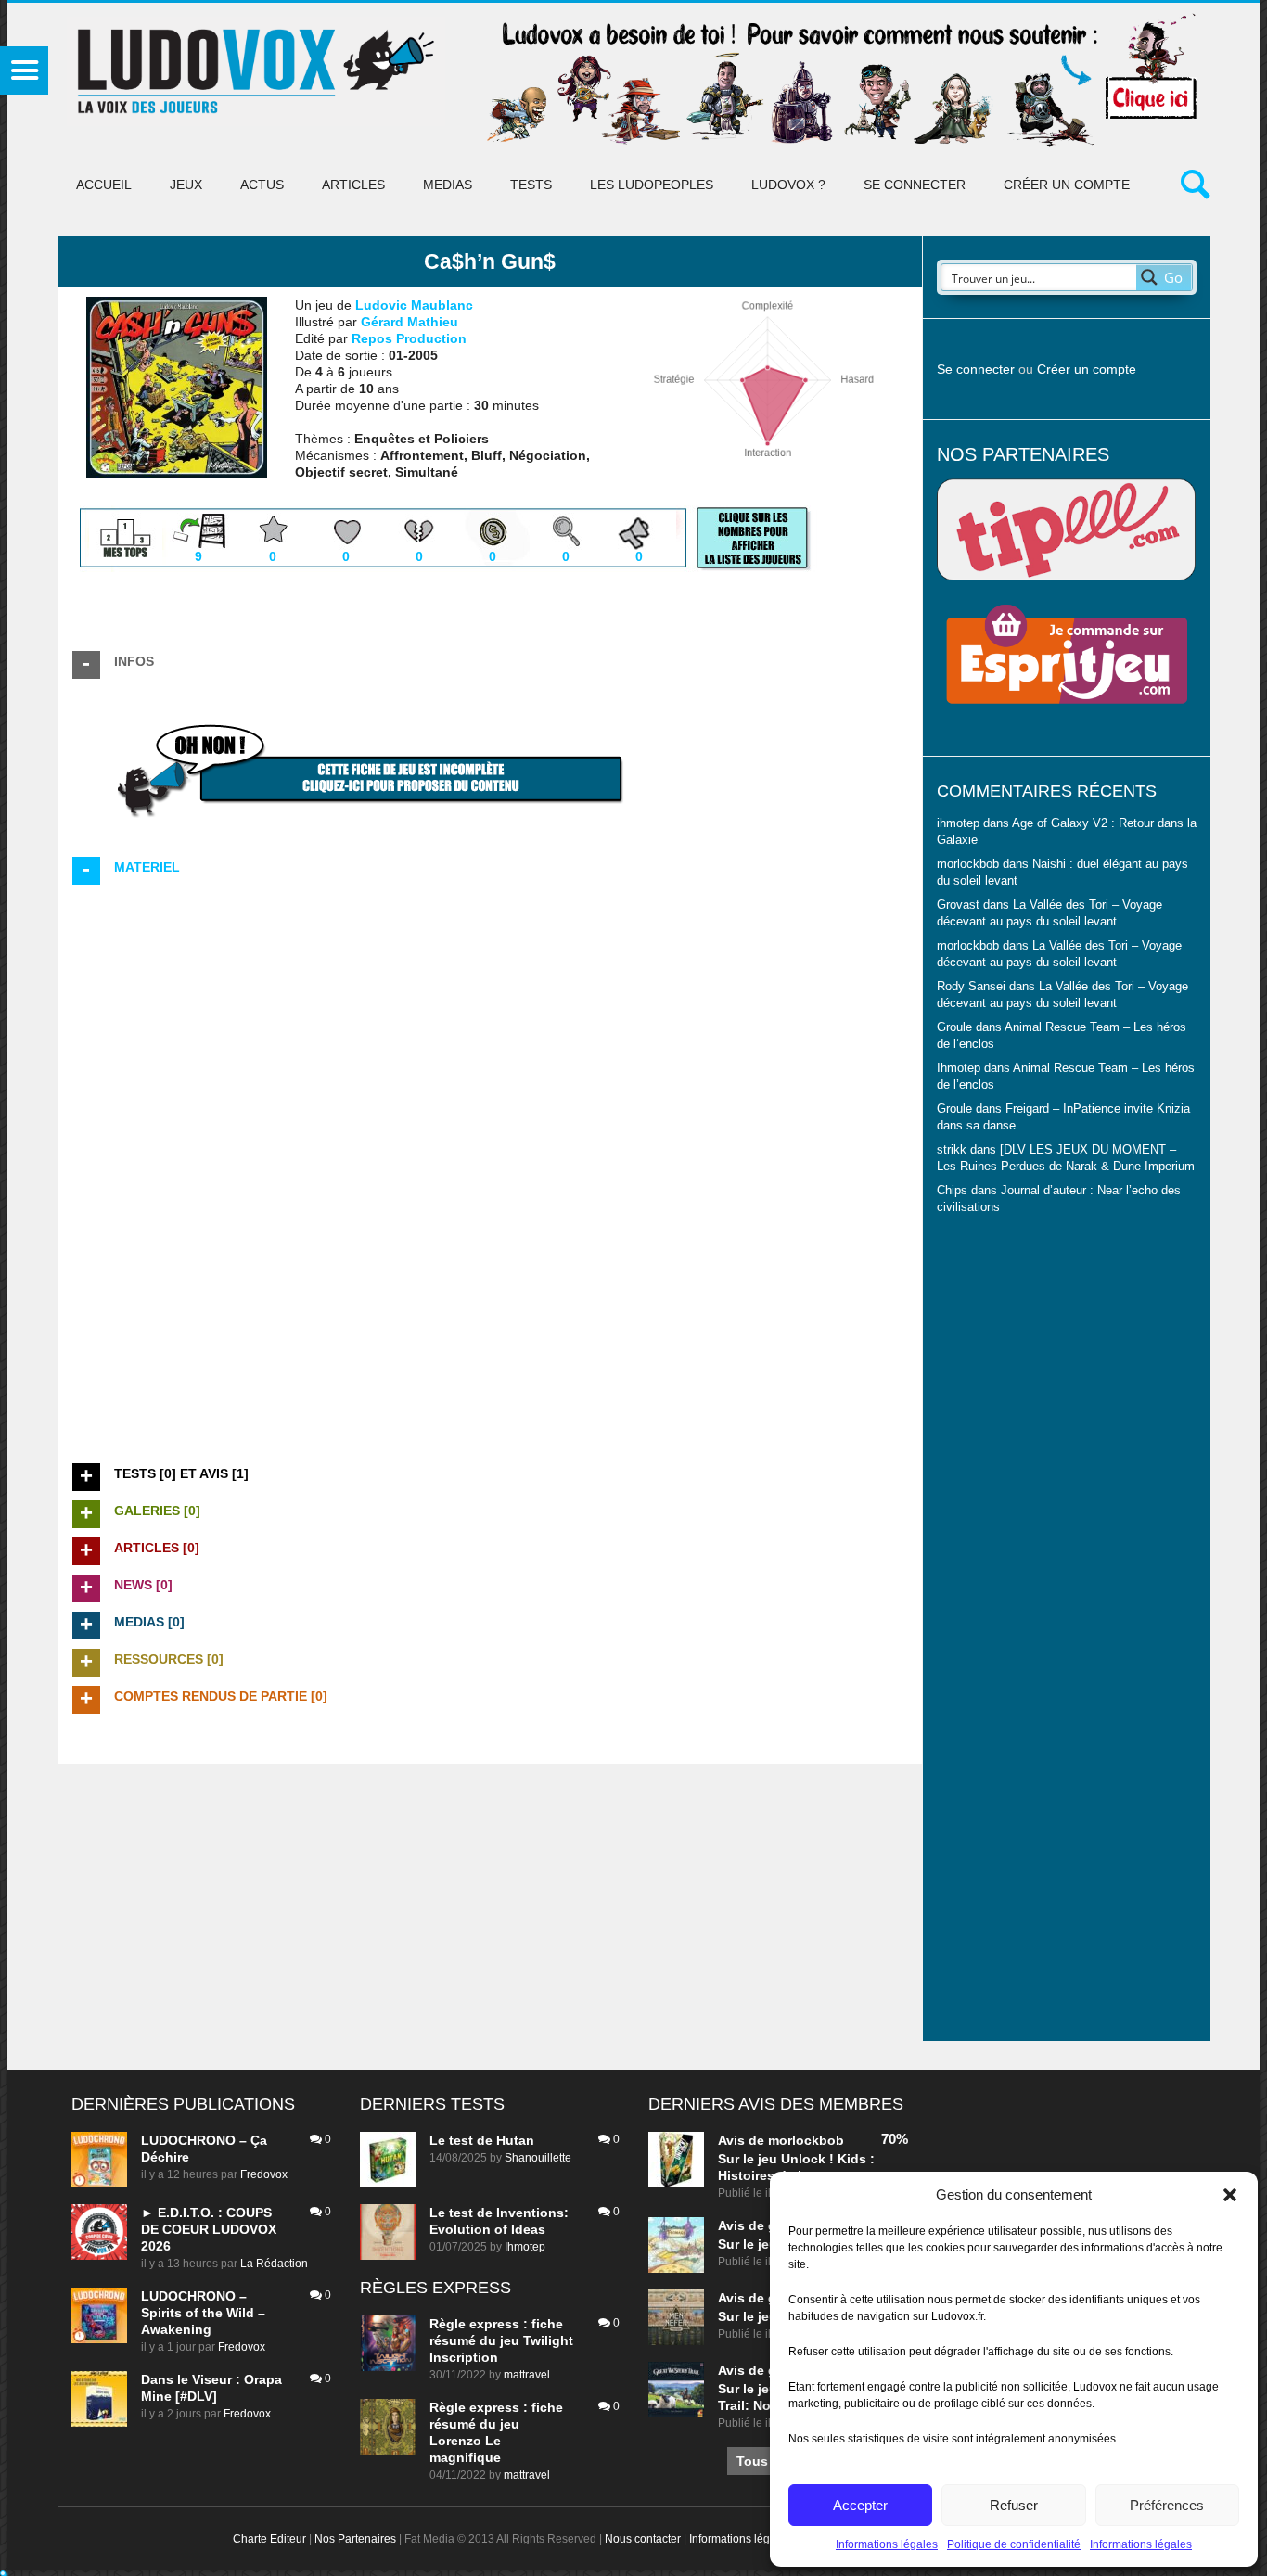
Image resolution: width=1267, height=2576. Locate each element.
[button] (1230, 2195)
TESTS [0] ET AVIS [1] (181, 1473)
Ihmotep (959, 1068)
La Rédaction (274, 2264)
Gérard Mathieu (410, 322)
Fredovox (264, 2174)
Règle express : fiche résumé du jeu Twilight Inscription (501, 2340)
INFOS (134, 661)
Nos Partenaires (355, 2539)
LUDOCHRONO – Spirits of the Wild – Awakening (203, 2313)
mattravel (527, 2375)
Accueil (104, 185)
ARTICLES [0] (157, 1548)
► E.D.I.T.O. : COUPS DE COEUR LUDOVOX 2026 (209, 2229)
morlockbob (806, 2140)
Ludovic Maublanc (414, 305)
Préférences (1167, 2505)
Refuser (1014, 2505)
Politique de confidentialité (1014, 2544)
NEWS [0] (143, 1585)
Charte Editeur (269, 2539)
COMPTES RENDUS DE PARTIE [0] (221, 1696)
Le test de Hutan (482, 2140)
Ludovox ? (788, 185)
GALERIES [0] (157, 1511)
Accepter (860, 2505)
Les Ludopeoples (652, 185)
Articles (353, 185)
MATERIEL (147, 867)
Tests (531, 185)
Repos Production (409, 338)
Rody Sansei (971, 987)
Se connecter (915, 185)
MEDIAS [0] (149, 1622)
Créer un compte (1067, 185)
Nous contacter (643, 2539)
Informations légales (887, 2544)
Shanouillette (538, 2158)
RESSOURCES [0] (169, 1659)
